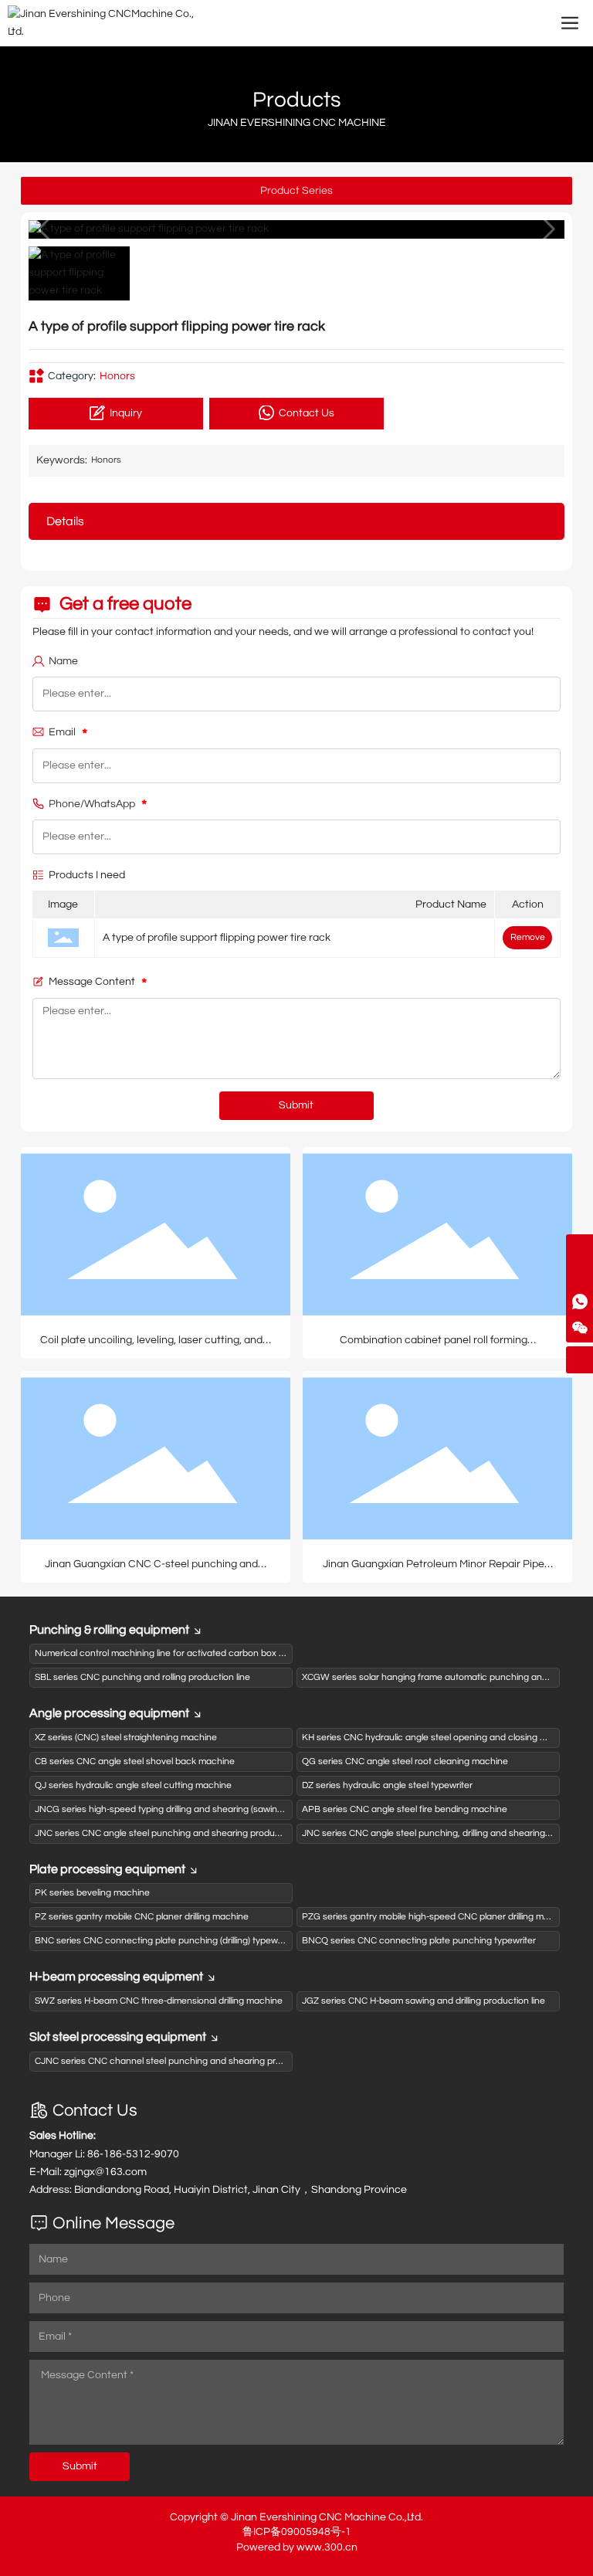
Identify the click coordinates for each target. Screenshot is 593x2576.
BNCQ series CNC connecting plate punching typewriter (419, 1941)
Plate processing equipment (107, 1869)
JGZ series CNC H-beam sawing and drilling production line (424, 2001)
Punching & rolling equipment (109, 1630)
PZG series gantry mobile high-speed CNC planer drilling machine (437, 1917)
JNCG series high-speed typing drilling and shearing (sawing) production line (192, 1809)
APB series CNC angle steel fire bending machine (405, 1809)
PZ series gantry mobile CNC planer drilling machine (142, 1917)
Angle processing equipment (109, 1713)
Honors (117, 376)
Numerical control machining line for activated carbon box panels (171, 1653)
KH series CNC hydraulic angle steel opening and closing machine (439, 1738)
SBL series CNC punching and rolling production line (142, 1677)
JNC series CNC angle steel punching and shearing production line (173, 1833)
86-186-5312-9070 (133, 2154)
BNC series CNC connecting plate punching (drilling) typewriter (164, 1941)
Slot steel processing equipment (118, 2037)
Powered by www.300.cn (297, 2547)
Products (297, 100)
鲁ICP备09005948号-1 (297, 2532)
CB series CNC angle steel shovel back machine (135, 1761)
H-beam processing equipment (116, 1977)
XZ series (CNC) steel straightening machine (126, 1738)
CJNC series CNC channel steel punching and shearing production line (182, 2061)
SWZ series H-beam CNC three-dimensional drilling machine (159, 2001)
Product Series (296, 191)
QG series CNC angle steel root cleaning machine (405, 1761)
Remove (528, 937)
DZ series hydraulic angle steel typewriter (387, 1785)
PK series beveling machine (92, 1893)
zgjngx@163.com (105, 2172)
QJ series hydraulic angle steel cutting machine (133, 1785)
